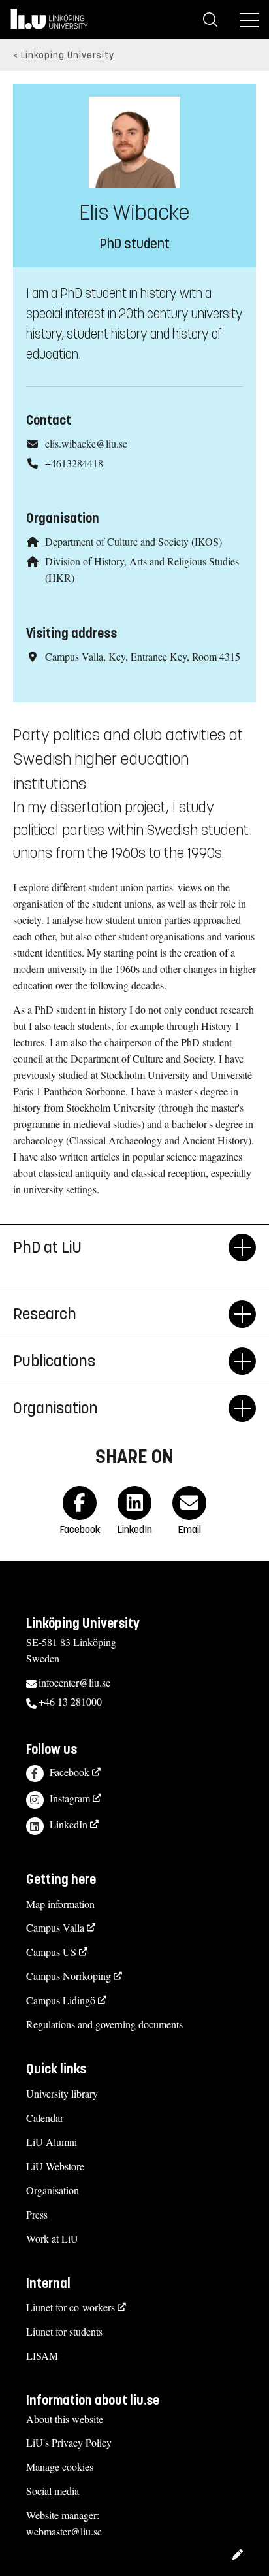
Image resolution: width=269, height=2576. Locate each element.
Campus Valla (55, 1927)
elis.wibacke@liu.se (86, 443)
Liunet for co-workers (71, 2307)
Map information (60, 1904)
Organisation (53, 2190)
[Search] (210, 20)
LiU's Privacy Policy (69, 2442)
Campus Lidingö (61, 2000)
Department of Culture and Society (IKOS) (134, 541)
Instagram (70, 1798)
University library (62, 2093)
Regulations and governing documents (104, 2024)
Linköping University (68, 55)
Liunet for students (64, 2331)
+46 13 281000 (70, 1701)
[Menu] (249, 20)
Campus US (51, 1952)
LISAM (42, 2355)
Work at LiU (52, 2238)
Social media (53, 2491)
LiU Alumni (52, 2142)
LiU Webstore (55, 2166)
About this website (65, 2419)
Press (37, 2214)
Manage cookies (60, 2467)
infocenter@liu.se (74, 1682)
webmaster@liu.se (64, 2531)
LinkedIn (69, 1824)
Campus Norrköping (69, 1976)
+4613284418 (74, 463)
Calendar (45, 2118)
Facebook (70, 1772)
